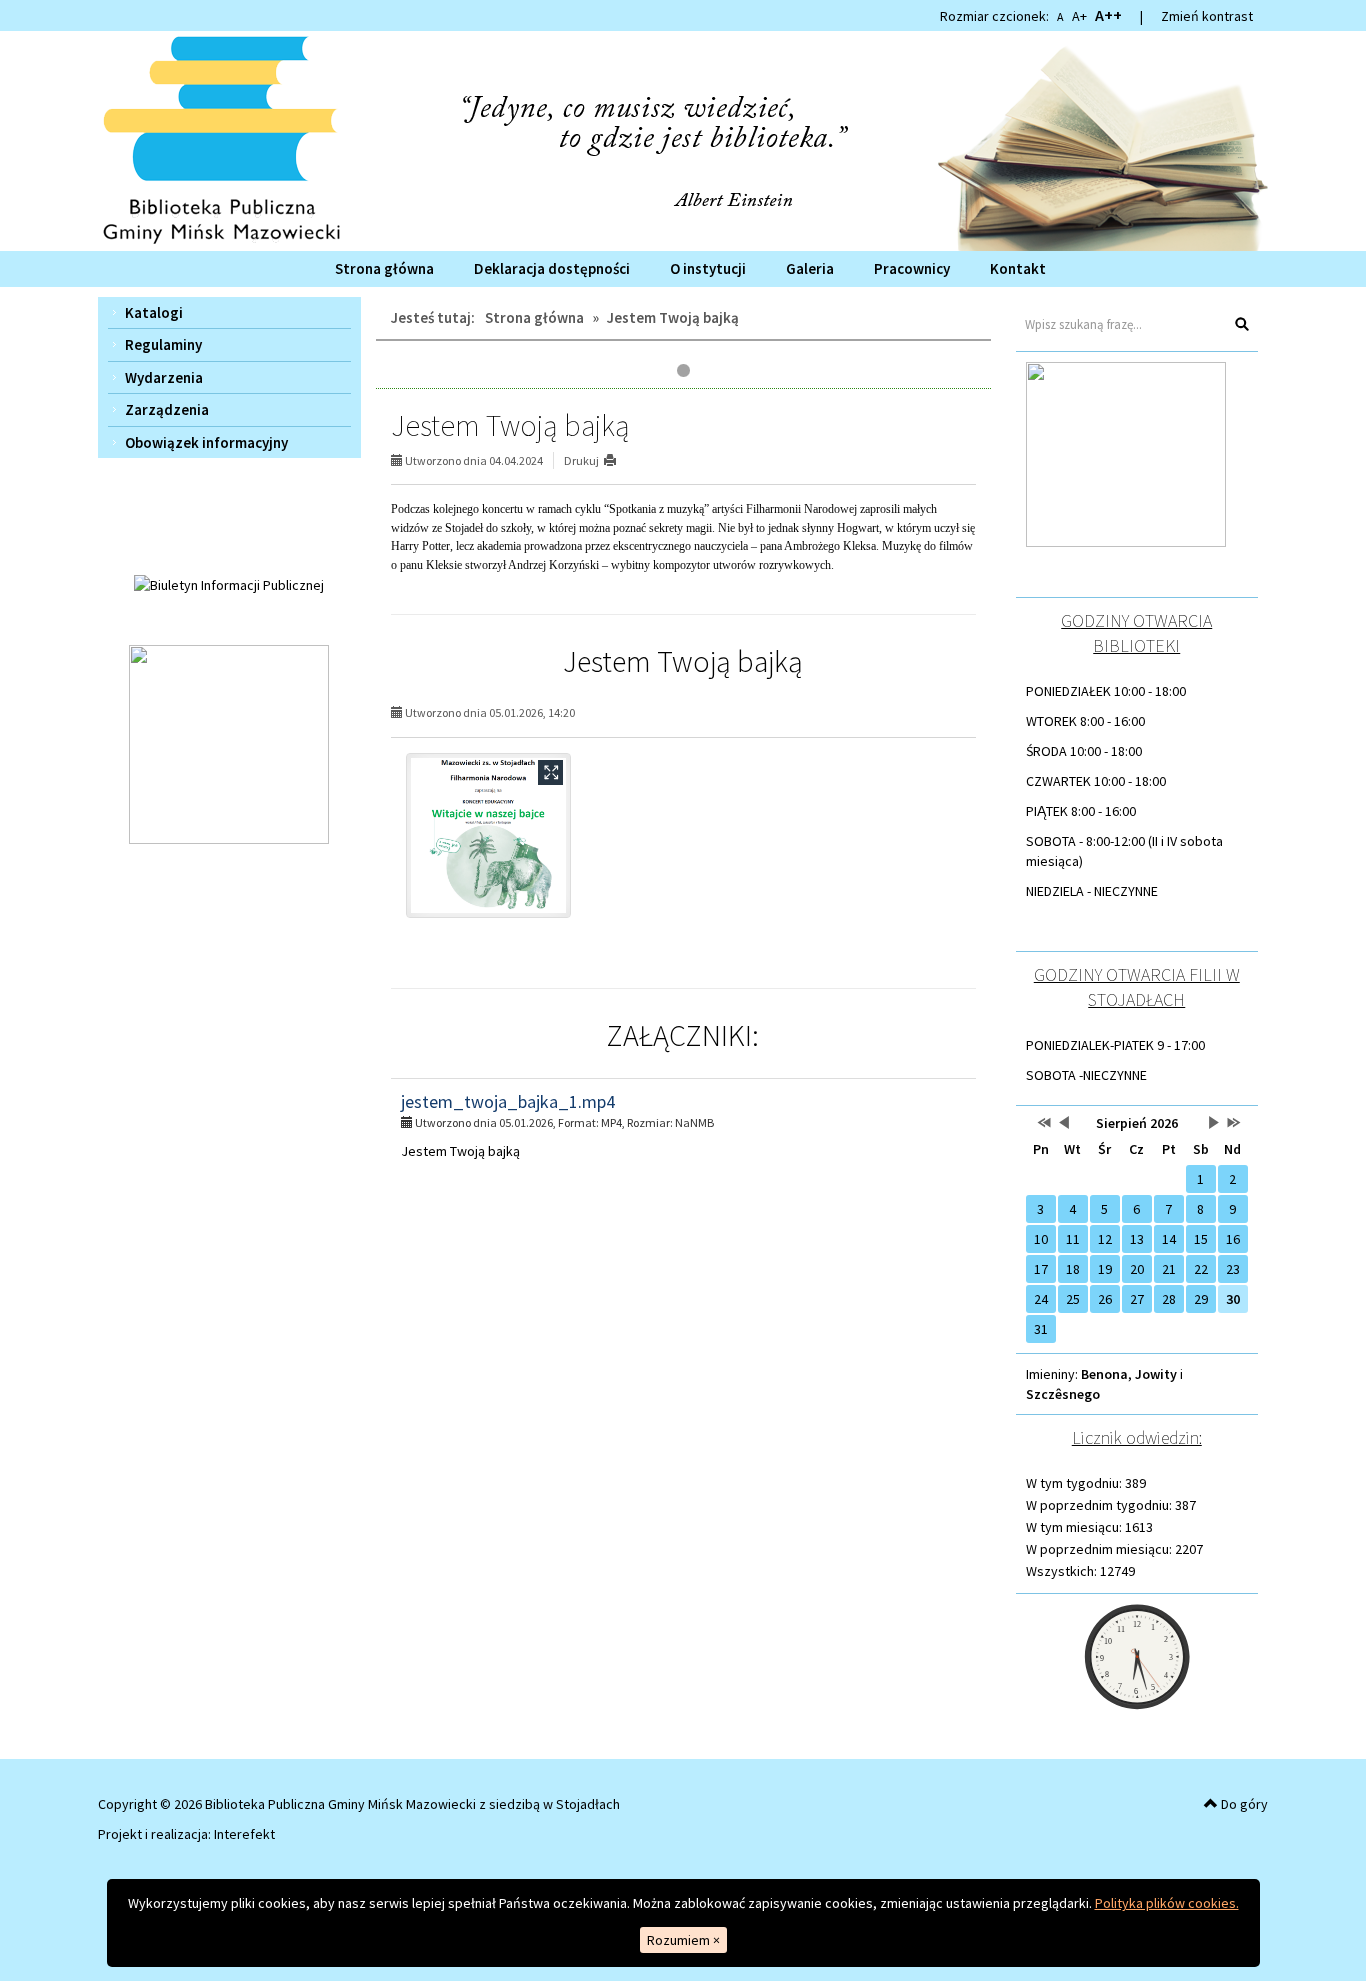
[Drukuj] (618, 460)
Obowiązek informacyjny (206, 442)
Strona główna (384, 268)
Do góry (1243, 1804)
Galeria (810, 268)
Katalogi (154, 312)
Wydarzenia (164, 377)
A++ (1108, 15)
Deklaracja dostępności (552, 268)
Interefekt (244, 1834)
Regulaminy (163, 344)
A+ (1079, 16)
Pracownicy (912, 268)
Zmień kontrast (1207, 16)
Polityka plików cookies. (1167, 1903)
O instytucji (708, 268)
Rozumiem (683, 1940)
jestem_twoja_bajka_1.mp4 (508, 1101)
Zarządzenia (167, 409)
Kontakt (1018, 268)
